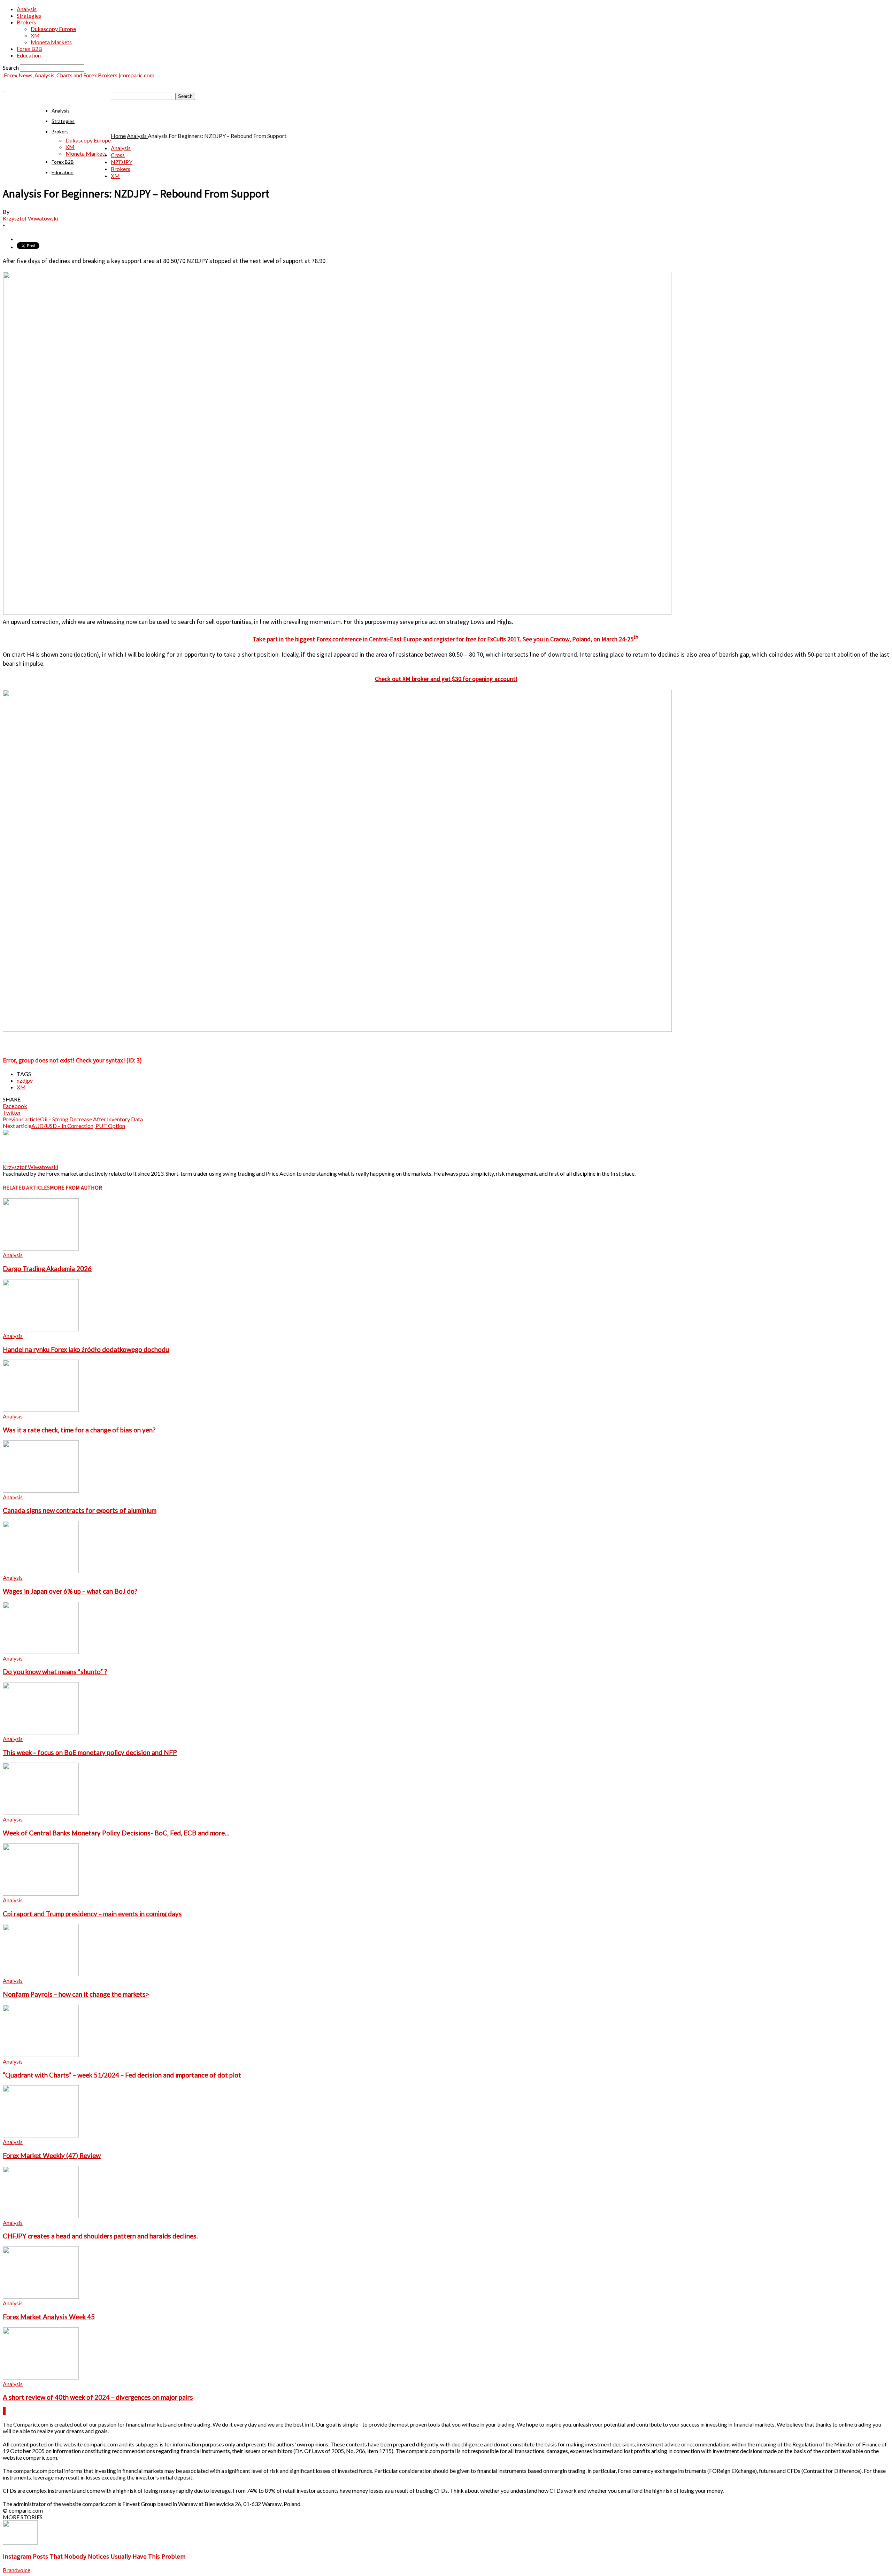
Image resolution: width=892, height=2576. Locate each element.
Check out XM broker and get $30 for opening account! (446, 679)
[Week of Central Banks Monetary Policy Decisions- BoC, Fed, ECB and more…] (41, 1813)
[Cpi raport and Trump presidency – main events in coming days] (41, 1893)
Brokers (26, 22)
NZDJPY (122, 162)
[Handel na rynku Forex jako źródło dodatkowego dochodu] (41, 1329)
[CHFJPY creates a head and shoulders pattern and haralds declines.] (41, 2216)
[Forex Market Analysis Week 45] (41, 2296)
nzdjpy (25, 1080)
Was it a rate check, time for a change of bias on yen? (79, 1430)
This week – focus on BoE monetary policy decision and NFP (90, 1753)
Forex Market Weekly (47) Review (52, 2156)
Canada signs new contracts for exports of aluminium (80, 1510)
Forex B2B (29, 49)
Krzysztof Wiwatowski (30, 218)
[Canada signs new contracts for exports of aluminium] (41, 1490)
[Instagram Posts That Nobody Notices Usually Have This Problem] (20, 2542)
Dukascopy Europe (53, 29)
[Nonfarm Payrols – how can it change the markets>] (41, 1974)
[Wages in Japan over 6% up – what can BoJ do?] (41, 1571)
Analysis (27, 9)
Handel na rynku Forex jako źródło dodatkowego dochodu (86, 1349)
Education (29, 55)
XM (35, 35)
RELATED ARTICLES (26, 1188)
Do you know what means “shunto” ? (55, 1672)
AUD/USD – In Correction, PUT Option (78, 1126)
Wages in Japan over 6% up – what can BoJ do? (70, 1591)
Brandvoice (17, 2570)
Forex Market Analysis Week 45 (49, 2317)
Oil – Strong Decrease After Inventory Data (91, 1119)
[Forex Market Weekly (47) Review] (41, 2135)
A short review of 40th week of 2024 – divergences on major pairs (98, 2397)
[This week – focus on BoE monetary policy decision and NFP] (41, 1732)
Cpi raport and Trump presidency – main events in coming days (92, 1914)
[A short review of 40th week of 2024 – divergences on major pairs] (41, 2377)
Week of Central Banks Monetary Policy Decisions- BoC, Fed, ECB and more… (116, 1833)
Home (118, 136)
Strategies (29, 16)
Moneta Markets (51, 42)
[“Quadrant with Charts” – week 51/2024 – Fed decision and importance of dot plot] (41, 2055)
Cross (118, 155)
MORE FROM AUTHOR (76, 1188)
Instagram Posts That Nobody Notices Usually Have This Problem (94, 2556)
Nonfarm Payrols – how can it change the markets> (76, 1994)
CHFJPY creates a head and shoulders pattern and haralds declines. (100, 2236)
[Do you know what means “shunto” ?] (41, 1652)
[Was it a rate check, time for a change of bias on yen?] (41, 1410)
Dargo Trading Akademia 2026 (47, 1269)
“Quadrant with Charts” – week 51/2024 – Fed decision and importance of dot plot (122, 2075)
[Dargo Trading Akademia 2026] (41, 1248)
